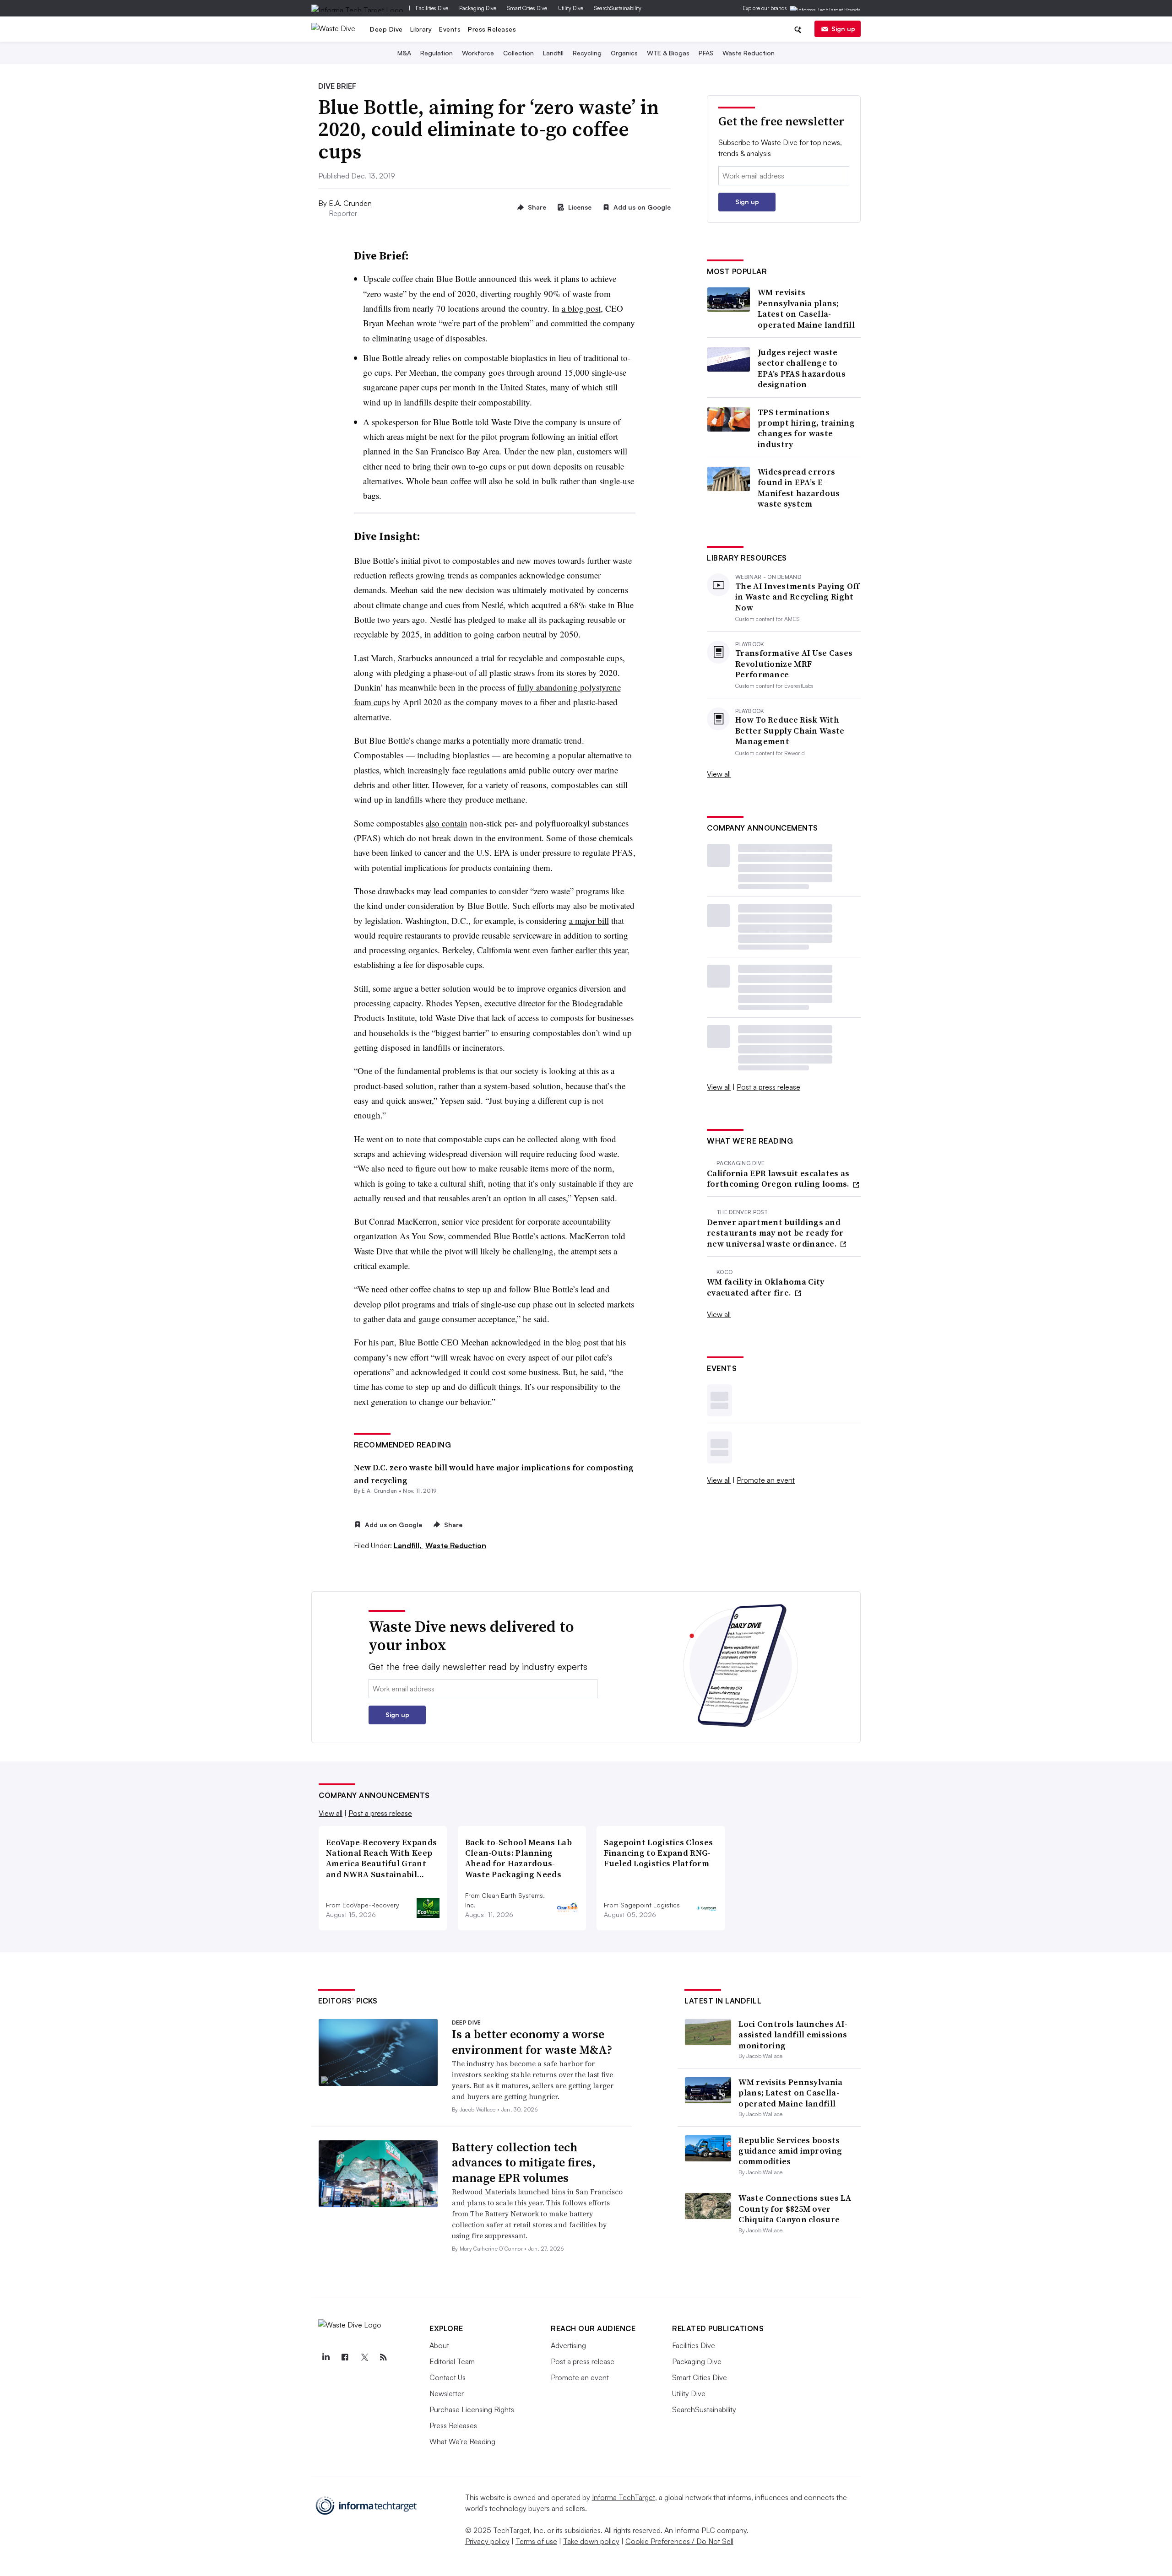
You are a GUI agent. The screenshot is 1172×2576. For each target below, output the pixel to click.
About (439, 2345)
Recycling (587, 53)
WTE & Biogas (668, 53)
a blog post (581, 308)
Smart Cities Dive (527, 8)
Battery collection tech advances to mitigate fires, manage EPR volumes (524, 2163)
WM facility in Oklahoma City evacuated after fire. (765, 1287)
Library (421, 29)
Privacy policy (487, 2541)
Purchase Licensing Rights (472, 2409)
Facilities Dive (432, 8)
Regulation (437, 53)
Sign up (843, 29)
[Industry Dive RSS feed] (383, 2357)
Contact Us (448, 2377)
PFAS (706, 53)
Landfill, (409, 1545)
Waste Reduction (749, 53)
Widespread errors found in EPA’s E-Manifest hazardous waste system (799, 488)
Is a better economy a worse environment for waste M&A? (532, 2042)
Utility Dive (571, 8)
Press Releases (492, 29)
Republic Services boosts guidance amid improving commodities (790, 2151)
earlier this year (601, 950)
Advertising (568, 2345)
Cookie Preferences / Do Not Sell (679, 2541)
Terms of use (536, 2541)
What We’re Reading (462, 2441)
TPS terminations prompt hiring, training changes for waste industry (806, 428)
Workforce (478, 53)
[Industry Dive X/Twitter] (364, 2357)
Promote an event (766, 1480)
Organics (624, 53)
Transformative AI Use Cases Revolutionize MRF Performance (794, 664)
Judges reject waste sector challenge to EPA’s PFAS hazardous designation (802, 368)
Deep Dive (386, 29)
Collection (518, 53)
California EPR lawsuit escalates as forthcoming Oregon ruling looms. (779, 1179)
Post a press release (768, 1087)
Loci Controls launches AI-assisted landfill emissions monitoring (793, 2035)
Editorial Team (452, 2361)
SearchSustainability (618, 8)
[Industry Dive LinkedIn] (326, 2357)
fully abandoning (549, 687)
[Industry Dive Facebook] (345, 2357)
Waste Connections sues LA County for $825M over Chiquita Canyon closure (795, 2209)
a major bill (589, 921)
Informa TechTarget (624, 2497)
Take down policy (591, 2541)
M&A (404, 53)
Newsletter (447, 2393)
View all (719, 774)
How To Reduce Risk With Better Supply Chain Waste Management (790, 730)
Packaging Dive (478, 8)
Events (450, 29)
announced (454, 658)
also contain (447, 823)
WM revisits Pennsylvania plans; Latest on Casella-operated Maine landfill (806, 308)
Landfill (553, 53)
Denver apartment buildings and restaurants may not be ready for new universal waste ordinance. (775, 1233)
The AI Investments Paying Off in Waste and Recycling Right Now (798, 597)
